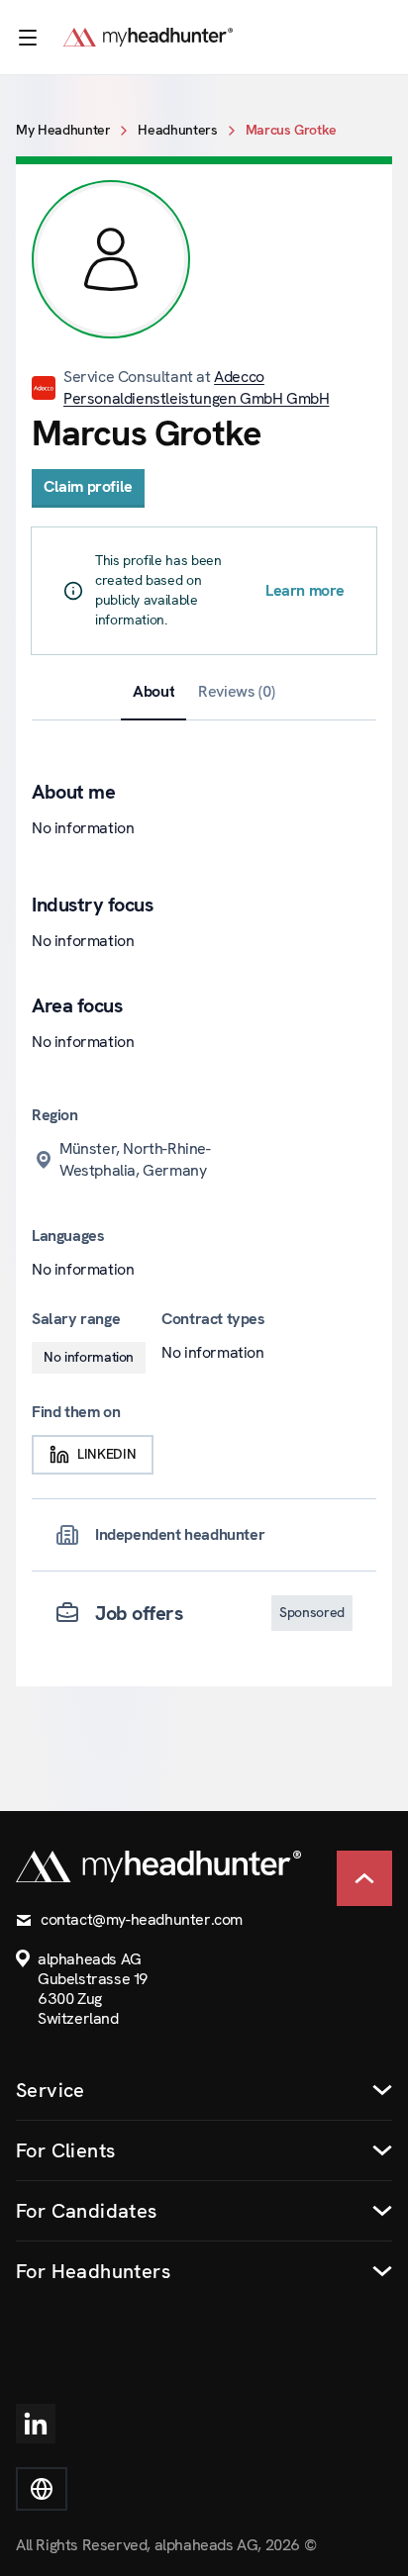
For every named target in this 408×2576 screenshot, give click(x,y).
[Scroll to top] (364, 1878)
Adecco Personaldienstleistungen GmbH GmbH (196, 387)
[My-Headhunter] (168, 37)
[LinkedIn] (36, 2424)
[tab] (153, 692)
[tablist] (204, 692)
